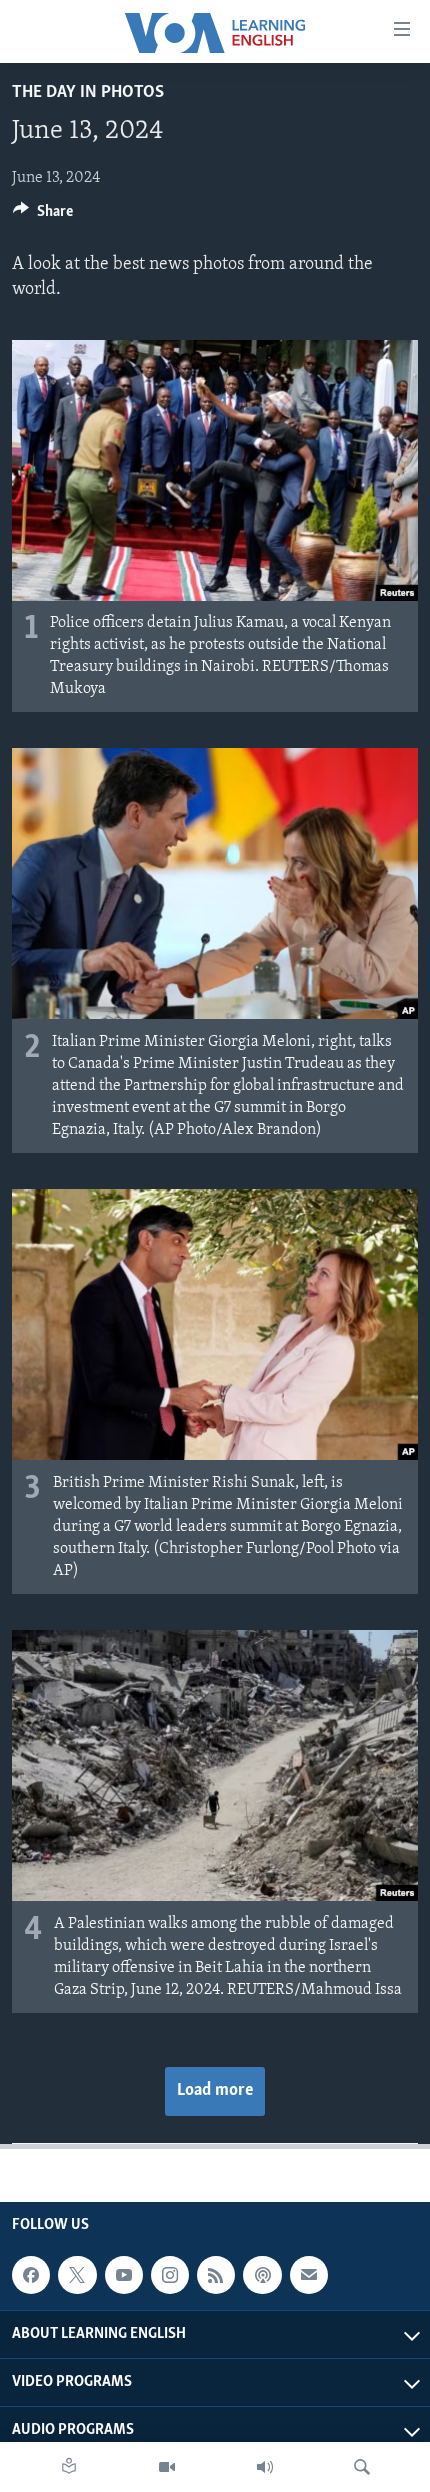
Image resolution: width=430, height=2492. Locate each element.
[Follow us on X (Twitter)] (77, 2275)
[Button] (43, 216)
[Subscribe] (309, 2275)
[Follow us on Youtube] (124, 2275)
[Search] (362, 2467)
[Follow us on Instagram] (170, 2275)
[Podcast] (262, 2275)
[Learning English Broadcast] (265, 2467)
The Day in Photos (88, 93)
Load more (215, 2091)
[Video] (167, 2467)
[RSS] (216, 2275)
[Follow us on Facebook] (31, 2275)
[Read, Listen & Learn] (69, 2467)
